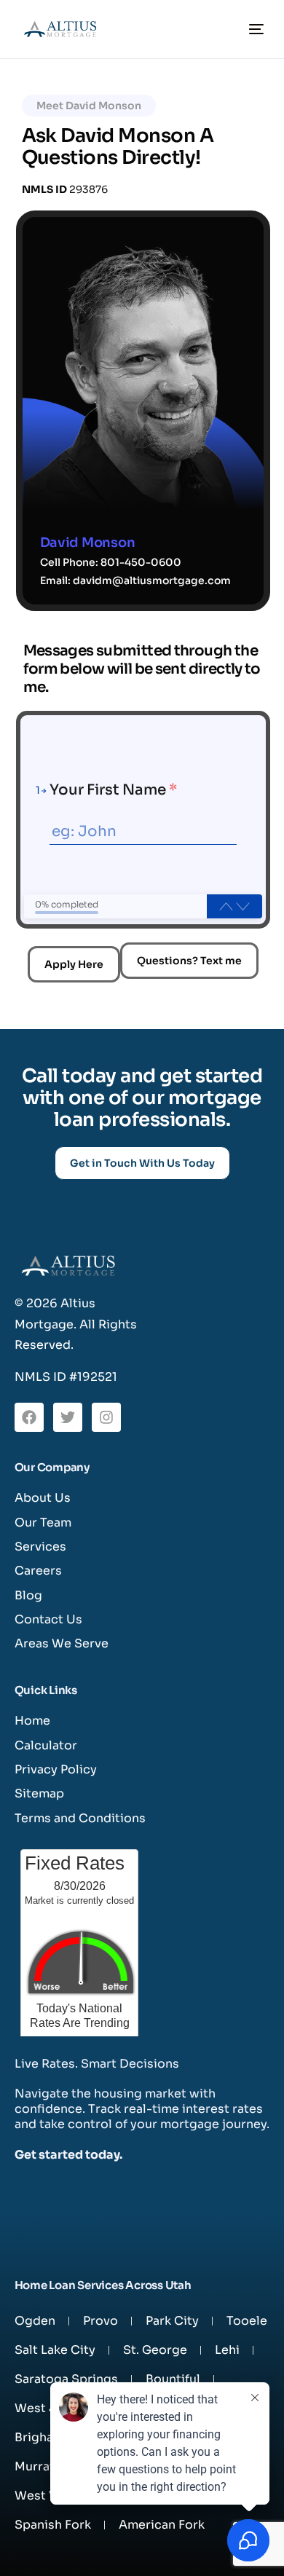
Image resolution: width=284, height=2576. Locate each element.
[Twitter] (68, 1417)
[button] (89, 106)
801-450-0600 (141, 562)
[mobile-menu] (253, 29)
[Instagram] (106, 1417)
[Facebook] (29, 1417)
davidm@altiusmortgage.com (152, 580)
